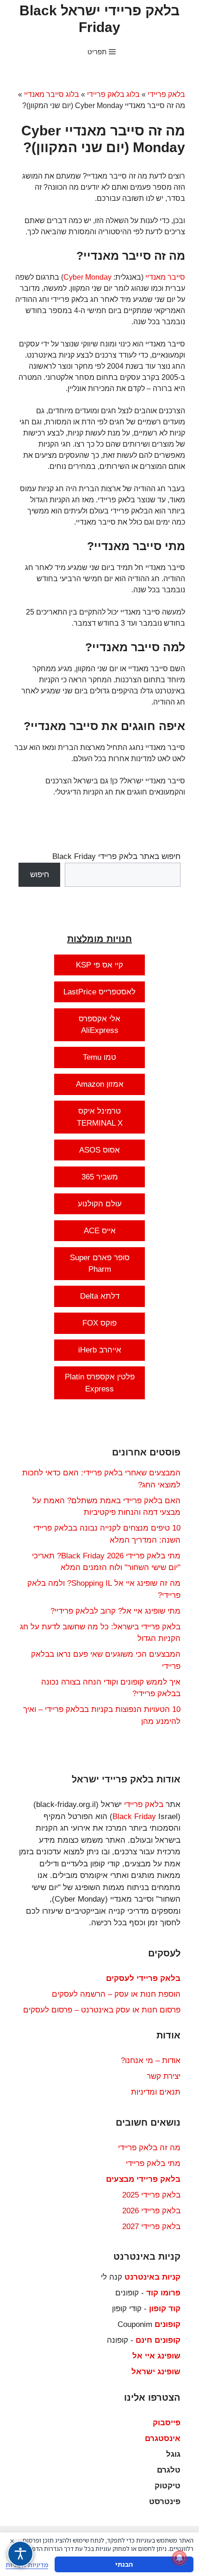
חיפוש (40, 875)
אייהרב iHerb (100, 1350)
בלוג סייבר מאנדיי (52, 94)
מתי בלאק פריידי (153, 2163)
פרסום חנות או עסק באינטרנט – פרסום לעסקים (102, 2010)
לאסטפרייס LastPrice (99, 992)
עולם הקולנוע (100, 1204)
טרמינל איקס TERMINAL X (100, 1117)
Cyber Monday (87, 277)
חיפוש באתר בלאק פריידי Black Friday (116, 856)
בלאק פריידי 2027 (151, 2227)
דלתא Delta (100, 1296)
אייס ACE (100, 1231)
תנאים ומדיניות (156, 2092)
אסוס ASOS (99, 1150)
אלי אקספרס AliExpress (99, 1025)
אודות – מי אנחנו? (151, 2060)
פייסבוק (167, 2423)
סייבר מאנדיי (165, 277)
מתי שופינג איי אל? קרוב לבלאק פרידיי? (115, 1611)
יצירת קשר (164, 2076)
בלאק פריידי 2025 (151, 2195)
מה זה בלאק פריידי (149, 2148)
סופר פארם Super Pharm (100, 1264)
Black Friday (134, 1817)
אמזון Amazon (100, 1084)
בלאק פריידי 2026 (151, 2211)
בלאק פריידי (166, 94)
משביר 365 (100, 1177)
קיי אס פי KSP (99, 965)
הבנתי (124, 2564)
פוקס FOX (99, 1323)
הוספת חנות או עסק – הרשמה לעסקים (116, 1994)
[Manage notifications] (180, 2558)
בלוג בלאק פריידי (113, 94)
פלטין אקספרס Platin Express (100, 1383)
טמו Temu (99, 1057)
